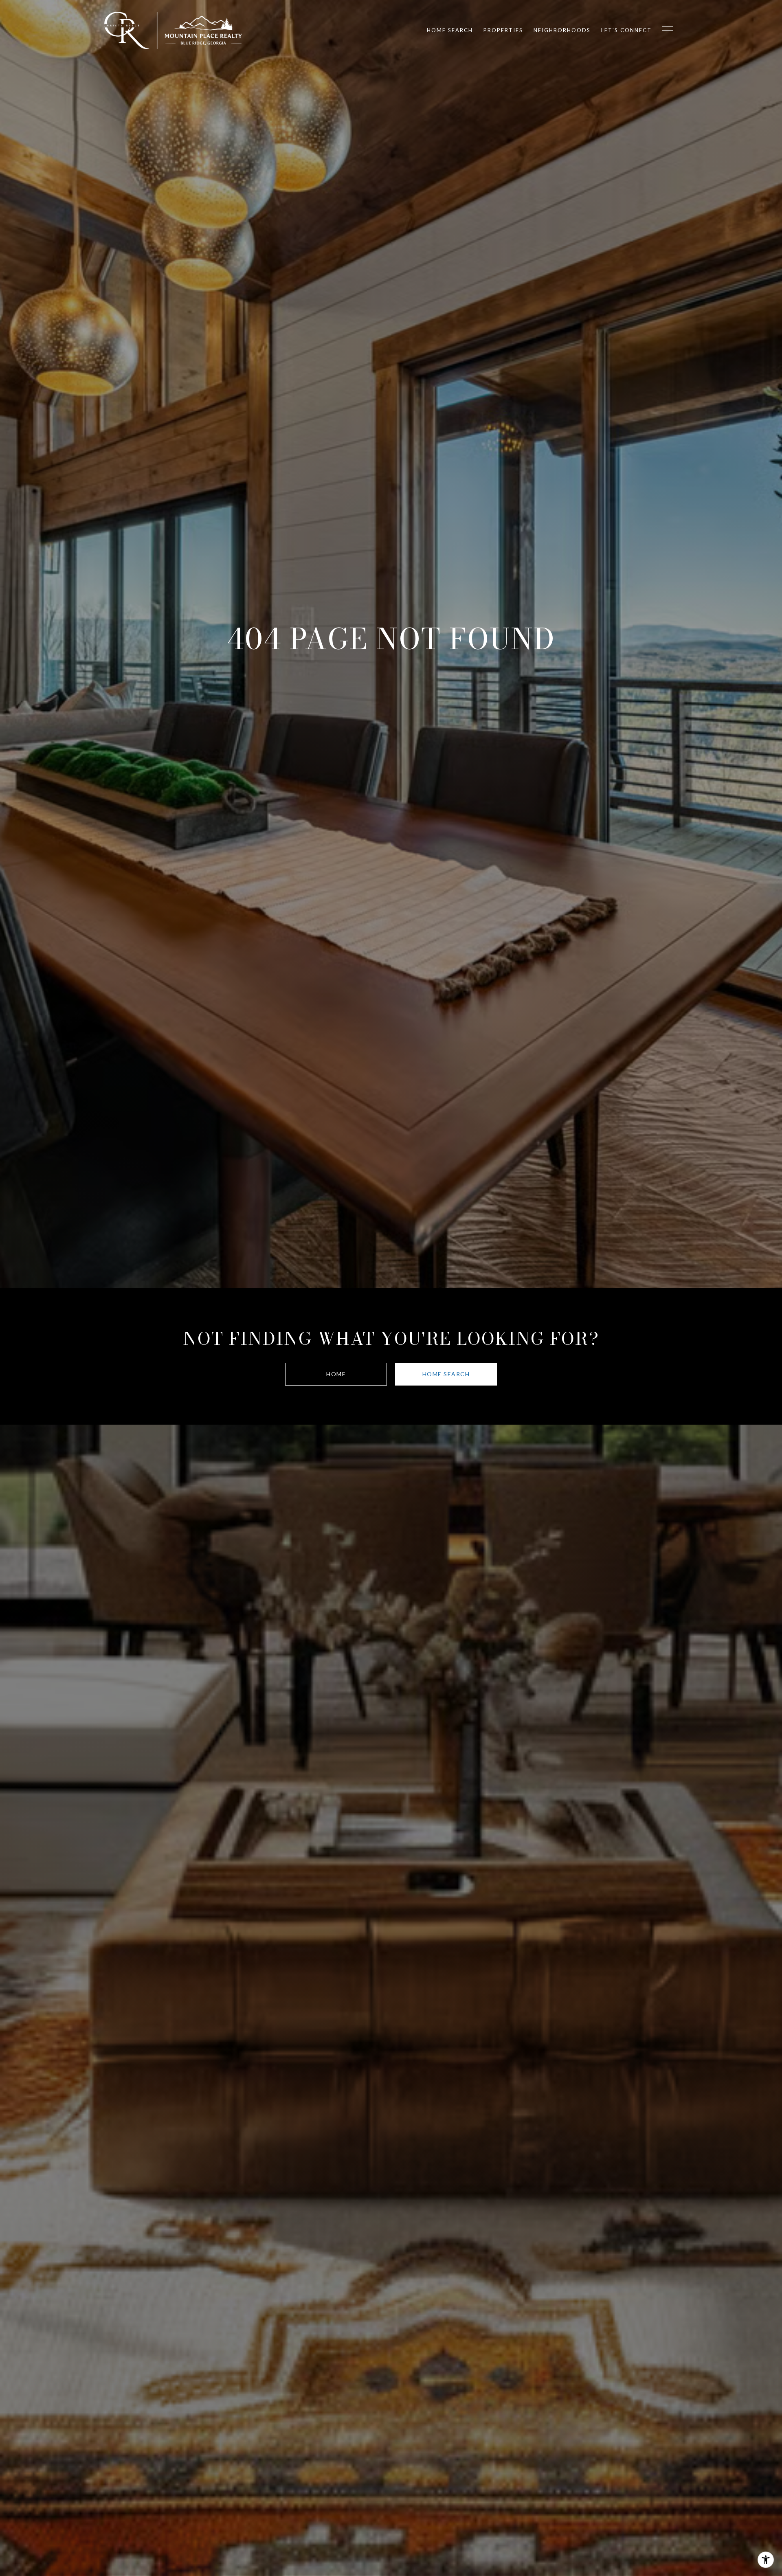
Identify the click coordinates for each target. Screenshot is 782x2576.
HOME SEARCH (446, 1374)
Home (336, 1374)
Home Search (450, 30)
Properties (503, 30)
